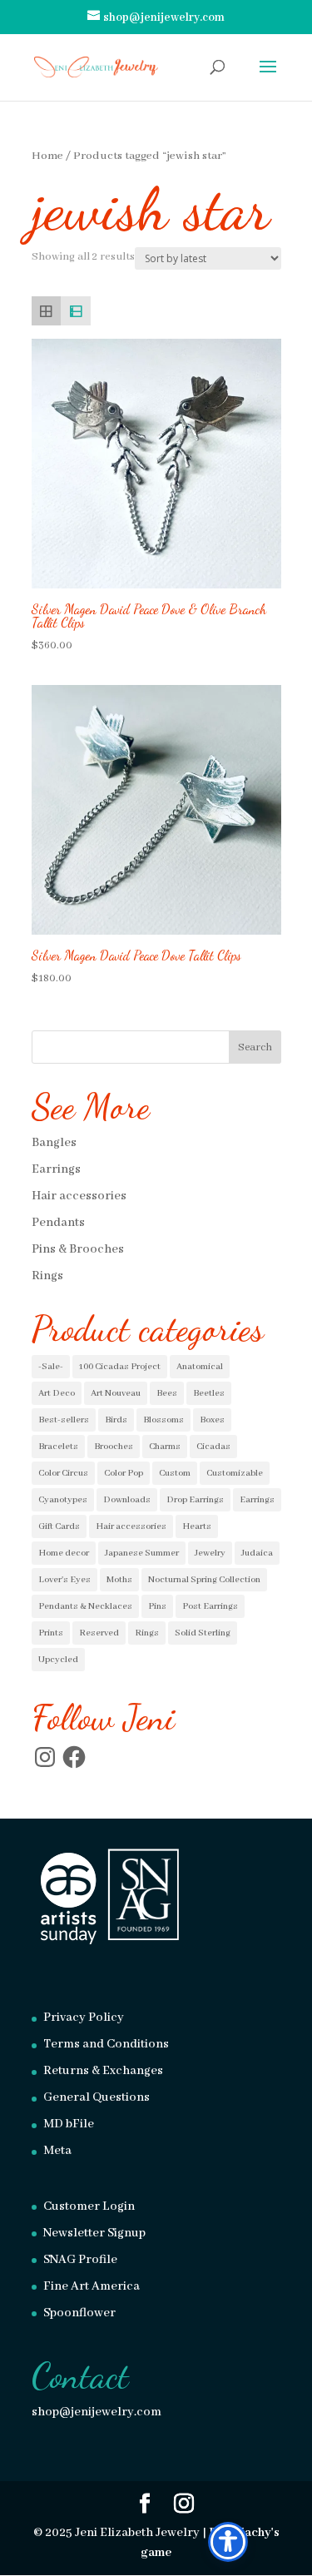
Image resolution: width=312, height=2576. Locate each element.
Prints (51, 1633)
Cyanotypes (63, 1500)
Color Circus (63, 1473)
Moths (119, 1580)
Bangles (54, 1143)
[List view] (76, 311)
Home (47, 156)
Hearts (197, 1526)
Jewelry (210, 1553)
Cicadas (213, 1447)
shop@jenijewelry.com (97, 2412)
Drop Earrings (195, 1500)
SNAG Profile (80, 2260)
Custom (175, 1473)
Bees (167, 1393)
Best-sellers (64, 1420)
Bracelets (58, 1447)
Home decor (64, 1553)
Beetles (209, 1393)
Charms (165, 1447)
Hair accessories (79, 1196)
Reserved (99, 1633)
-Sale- (51, 1367)
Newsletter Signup (94, 2233)
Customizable (235, 1473)
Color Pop (124, 1473)
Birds (116, 1420)
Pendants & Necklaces (85, 1606)
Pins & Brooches (78, 1249)
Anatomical (200, 1367)
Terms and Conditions (106, 2044)
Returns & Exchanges (103, 2071)
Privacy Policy (84, 2018)
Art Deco (57, 1393)
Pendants (58, 1223)
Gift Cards (59, 1526)
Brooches (114, 1447)
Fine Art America (92, 2286)
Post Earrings (210, 1606)
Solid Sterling (203, 1633)
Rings (47, 1276)
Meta (57, 2151)
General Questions (97, 2097)
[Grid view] (47, 311)
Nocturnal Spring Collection (204, 1580)
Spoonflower (79, 2313)
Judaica (257, 1553)
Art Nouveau (116, 1393)
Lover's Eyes (64, 1580)
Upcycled (58, 1660)
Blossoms (163, 1420)
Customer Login (89, 2206)
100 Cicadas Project (120, 1367)
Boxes (212, 1420)
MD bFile (69, 2124)
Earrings (56, 1169)
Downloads (127, 1500)
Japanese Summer (142, 1553)
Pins (157, 1606)
